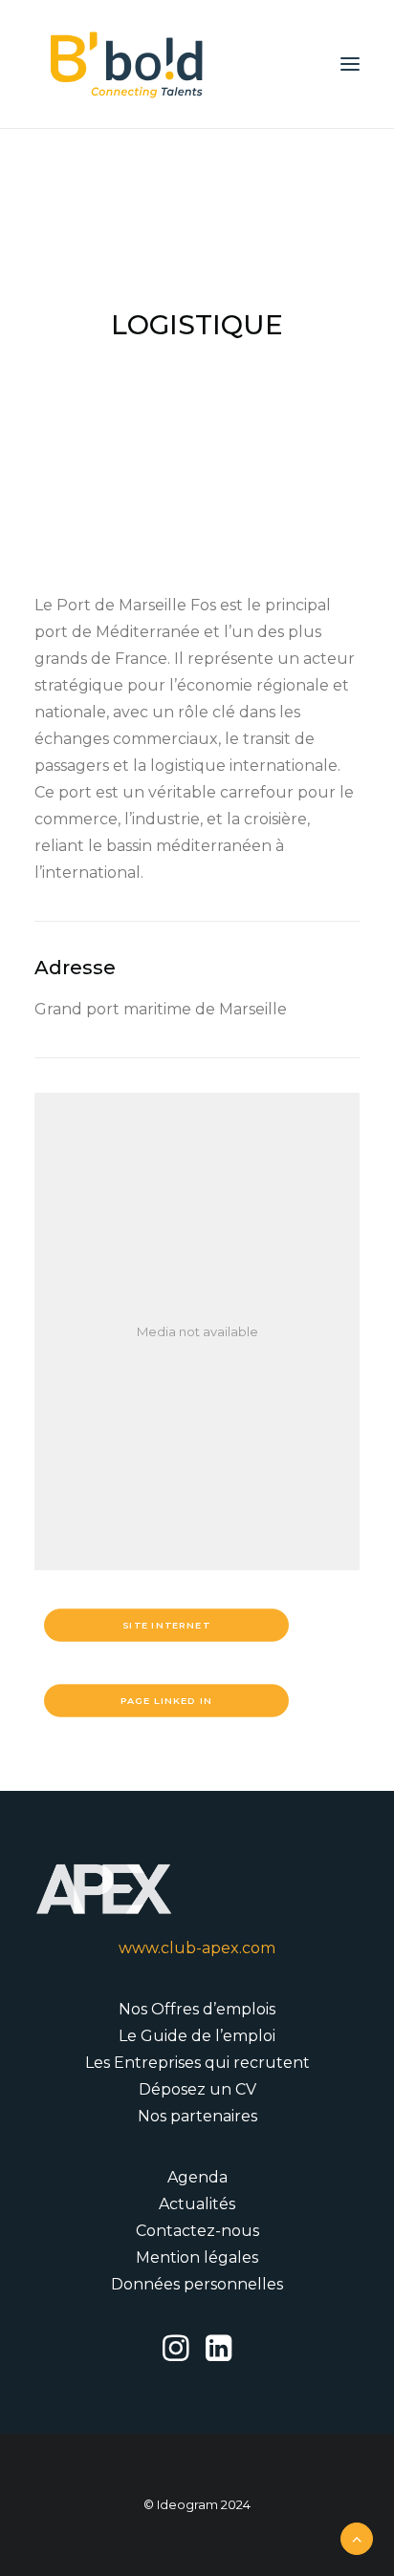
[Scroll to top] (357, 2537)
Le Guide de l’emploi (197, 2036)
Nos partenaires (197, 2116)
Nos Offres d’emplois (197, 2009)
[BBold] (126, 64)
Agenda (197, 2177)
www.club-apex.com (197, 1948)
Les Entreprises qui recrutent (197, 2063)
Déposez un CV (197, 2089)
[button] (350, 64)
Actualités (197, 2204)
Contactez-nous (197, 2231)
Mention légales (197, 2257)
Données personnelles (197, 2284)
